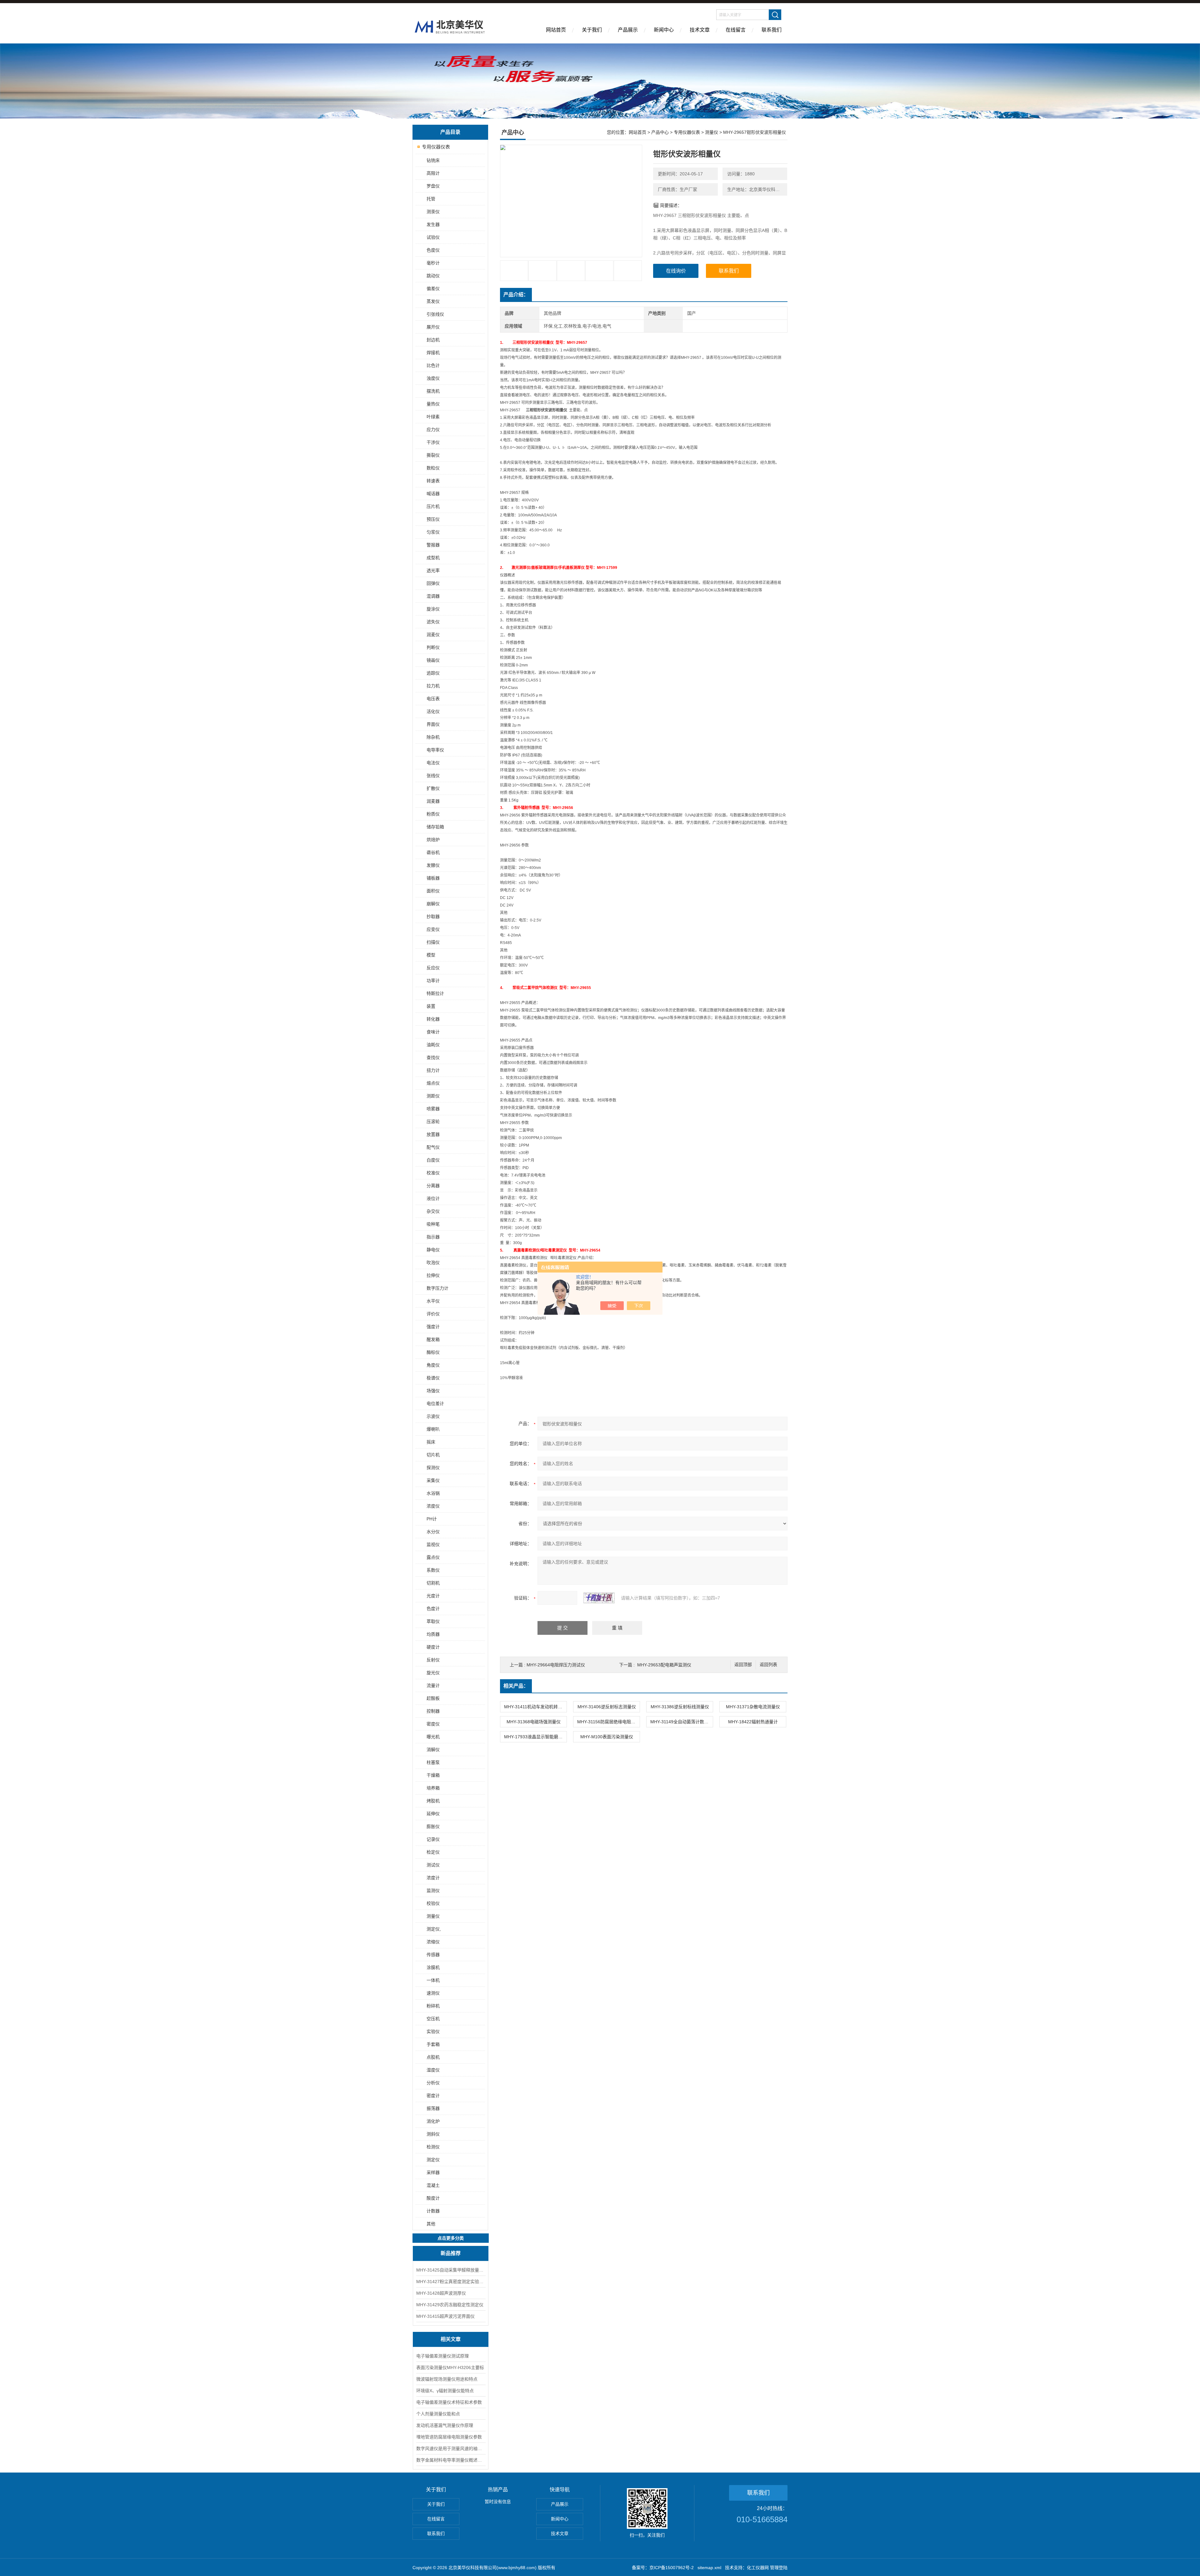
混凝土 (433, 2185)
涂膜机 (433, 1967)
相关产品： (516, 1686)
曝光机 (433, 1737)
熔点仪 (433, 1083)
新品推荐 (451, 2253)
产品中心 (660, 132)
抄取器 (433, 916)
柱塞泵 (433, 1762)
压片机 (433, 506)
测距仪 (433, 1096)
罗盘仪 (433, 186)
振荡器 (433, 2108)
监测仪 (433, 1891)
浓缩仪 (433, 1942)
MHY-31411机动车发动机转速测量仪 (535, 1707)
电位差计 (435, 1403)
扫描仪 (433, 942)
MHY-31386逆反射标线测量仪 (680, 1707)
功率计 (433, 981)
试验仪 (433, 237)
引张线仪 (435, 314)
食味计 (433, 1032)
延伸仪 (433, 1814)
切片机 (433, 1455)
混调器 (433, 596)
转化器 (433, 1019)
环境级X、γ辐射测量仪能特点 (445, 2391)
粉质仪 (433, 814)
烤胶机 (433, 1801)
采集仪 (433, 1480)
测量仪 (433, 1916)
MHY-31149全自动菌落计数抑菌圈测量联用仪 (682, 1722)
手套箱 (433, 2044)
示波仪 (433, 1416)
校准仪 (433, 1173)
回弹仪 (433, 583)
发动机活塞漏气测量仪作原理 (445, 2425)
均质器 (433, 1634)
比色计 (433, 365)
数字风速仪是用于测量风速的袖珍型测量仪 (451, 2448)
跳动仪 (433, 276)
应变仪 (433, 929)
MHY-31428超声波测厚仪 (441, 2293)
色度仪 (433, 250)
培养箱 (433, 1788)
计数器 (433, 2211)
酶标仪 (433, 1352)
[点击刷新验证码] (599, 1598)
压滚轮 (433, 1122)
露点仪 (433, 1557)
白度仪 (433, 1160)
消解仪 (433, 1750)
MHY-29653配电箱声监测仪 (664, 1665)
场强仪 (433, 1391)
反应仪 (433, 968)
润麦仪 (433, 635)
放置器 (433, 1134)
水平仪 (433, 1301)
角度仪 (433, 1365)
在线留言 (736, 30)
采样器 (433, 2172)
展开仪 (433, 327)
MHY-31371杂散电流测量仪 (753, 1707)
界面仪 (433, 724)
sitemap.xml (709, 2568)
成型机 (433, 558)
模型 (431, 955)
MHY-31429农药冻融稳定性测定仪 (450, 2305)
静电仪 (433, 1250)
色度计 (433, 1609)
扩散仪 (433, 788)
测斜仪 (433, 2134)
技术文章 (700, 30)
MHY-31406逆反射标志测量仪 (607, 1707)
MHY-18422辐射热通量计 (753, 1722)
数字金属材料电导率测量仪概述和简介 (451, 2460)
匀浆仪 (433, 532)
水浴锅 (433, 1493)
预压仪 (433, 519)
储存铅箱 (435, 827)
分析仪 (433, 2083)
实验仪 (433, 2031)
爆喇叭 (433, 1429)
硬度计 (433, 1647)
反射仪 (433, 1660)
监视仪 (433, 1544)
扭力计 (433, 1070)
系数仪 (433, 1570)
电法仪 (433, 763)
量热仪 (433, 404)
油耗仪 (433, 1045)
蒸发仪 (433, 301)
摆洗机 (433, 391)
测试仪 (433, 1865)
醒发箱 (433, 1339)
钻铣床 (433, 160)
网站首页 (556, 30)
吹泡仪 (433, 1263)
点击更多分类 (451, 2238)
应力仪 (433, 429)
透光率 (433, 570)
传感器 (433, 1955)
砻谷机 (433, 852)
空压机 (433, 2019)
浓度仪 (433, 1506)
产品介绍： (516, 295)
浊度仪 (433, 378)
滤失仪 (433, 622)
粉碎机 (433, 2006)
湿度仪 (433, 2070)
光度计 (433, 1596)
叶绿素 (433, 417)
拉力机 (433, 686)
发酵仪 (433, 865)
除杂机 (433, 737)
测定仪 (433, 2160)
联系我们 (772, 30)
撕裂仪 (433, 455)
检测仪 (433, 2147)
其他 (431, 2224)
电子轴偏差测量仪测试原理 (442, 2356)
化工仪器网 (758, 2568)
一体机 (433, 1980)
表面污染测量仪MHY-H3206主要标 (450, 2368)
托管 (431, 199)
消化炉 (433, 2121)
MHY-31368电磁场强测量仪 (534, 1722)
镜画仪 (433, 660)
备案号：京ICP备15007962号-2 (663, 2568)
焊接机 (433, 353)
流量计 (433, 1685)
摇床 (431, 1442)
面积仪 (433, 891)
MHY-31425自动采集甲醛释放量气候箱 (451, 2270)
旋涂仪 (433, 609)
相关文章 (451, 2339)
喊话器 (433, 494)
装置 (431, 1006)
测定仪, (434, 1929)
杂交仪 (433, 1211)
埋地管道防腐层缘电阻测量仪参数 (449, 2437)
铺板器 (433, 878)
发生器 (433, 224)
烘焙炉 (433, 840)
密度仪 (433, 1724)
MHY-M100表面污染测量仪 (607, 1737)
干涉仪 (433, 442)
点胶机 (433, 2057)
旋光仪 (433, 1673)
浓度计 (433, 1878)
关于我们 (592, 30)
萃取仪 (433, 1621)
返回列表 (768, 1665)
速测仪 (433, 1993)
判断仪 (433, 647)
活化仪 (433, 711)
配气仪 (433, 1147)
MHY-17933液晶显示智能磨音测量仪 (535, 1737)
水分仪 (433, 1532)
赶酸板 (433, 1698)
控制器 (433, 1711)
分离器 (433, 1186)
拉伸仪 (433, 1275)
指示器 (433, 1237)
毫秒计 (433, 263)
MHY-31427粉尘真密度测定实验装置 (451, 2282)
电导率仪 (435, 750)
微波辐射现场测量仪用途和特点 (447, 2379)
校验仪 (433, 1903)
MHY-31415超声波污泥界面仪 (445, 2316)
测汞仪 (433, 212)
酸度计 (433, 2198)
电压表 (433, 699)
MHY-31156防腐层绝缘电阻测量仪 (608, 1722)
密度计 (433, 2096)
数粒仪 (433, 468)
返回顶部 (743, 1665)
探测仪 (433, 1468)
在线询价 (676, 271)
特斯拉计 (435, 993)
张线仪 (433, 776)
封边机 (433, 340)
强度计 (433, 1327)
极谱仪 (433, 1378)
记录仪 (433, 1839)
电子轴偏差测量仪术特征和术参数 (449, 2402)
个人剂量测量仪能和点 (438, 2414)
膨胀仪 (433, 1826)
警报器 (433, 545)
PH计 (432, 1519)
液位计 (433, 1198)
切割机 (433, 1583)
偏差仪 (433, 289)
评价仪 (433, 1314)
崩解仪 (433, 904)
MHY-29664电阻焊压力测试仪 (556, 1665)
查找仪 (433, 1057)
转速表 (433, 481)
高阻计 (433, 173)
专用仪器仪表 (436, 147)
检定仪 (433, 1852)
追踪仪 (433, 673)
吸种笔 (433, 1224)
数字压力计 (437, 1288)
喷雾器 (433, 1109)
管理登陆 (779, 2568)
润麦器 (433, 801)
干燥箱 (433, 1775)
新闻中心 (664, 30)
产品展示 (628, 30)
